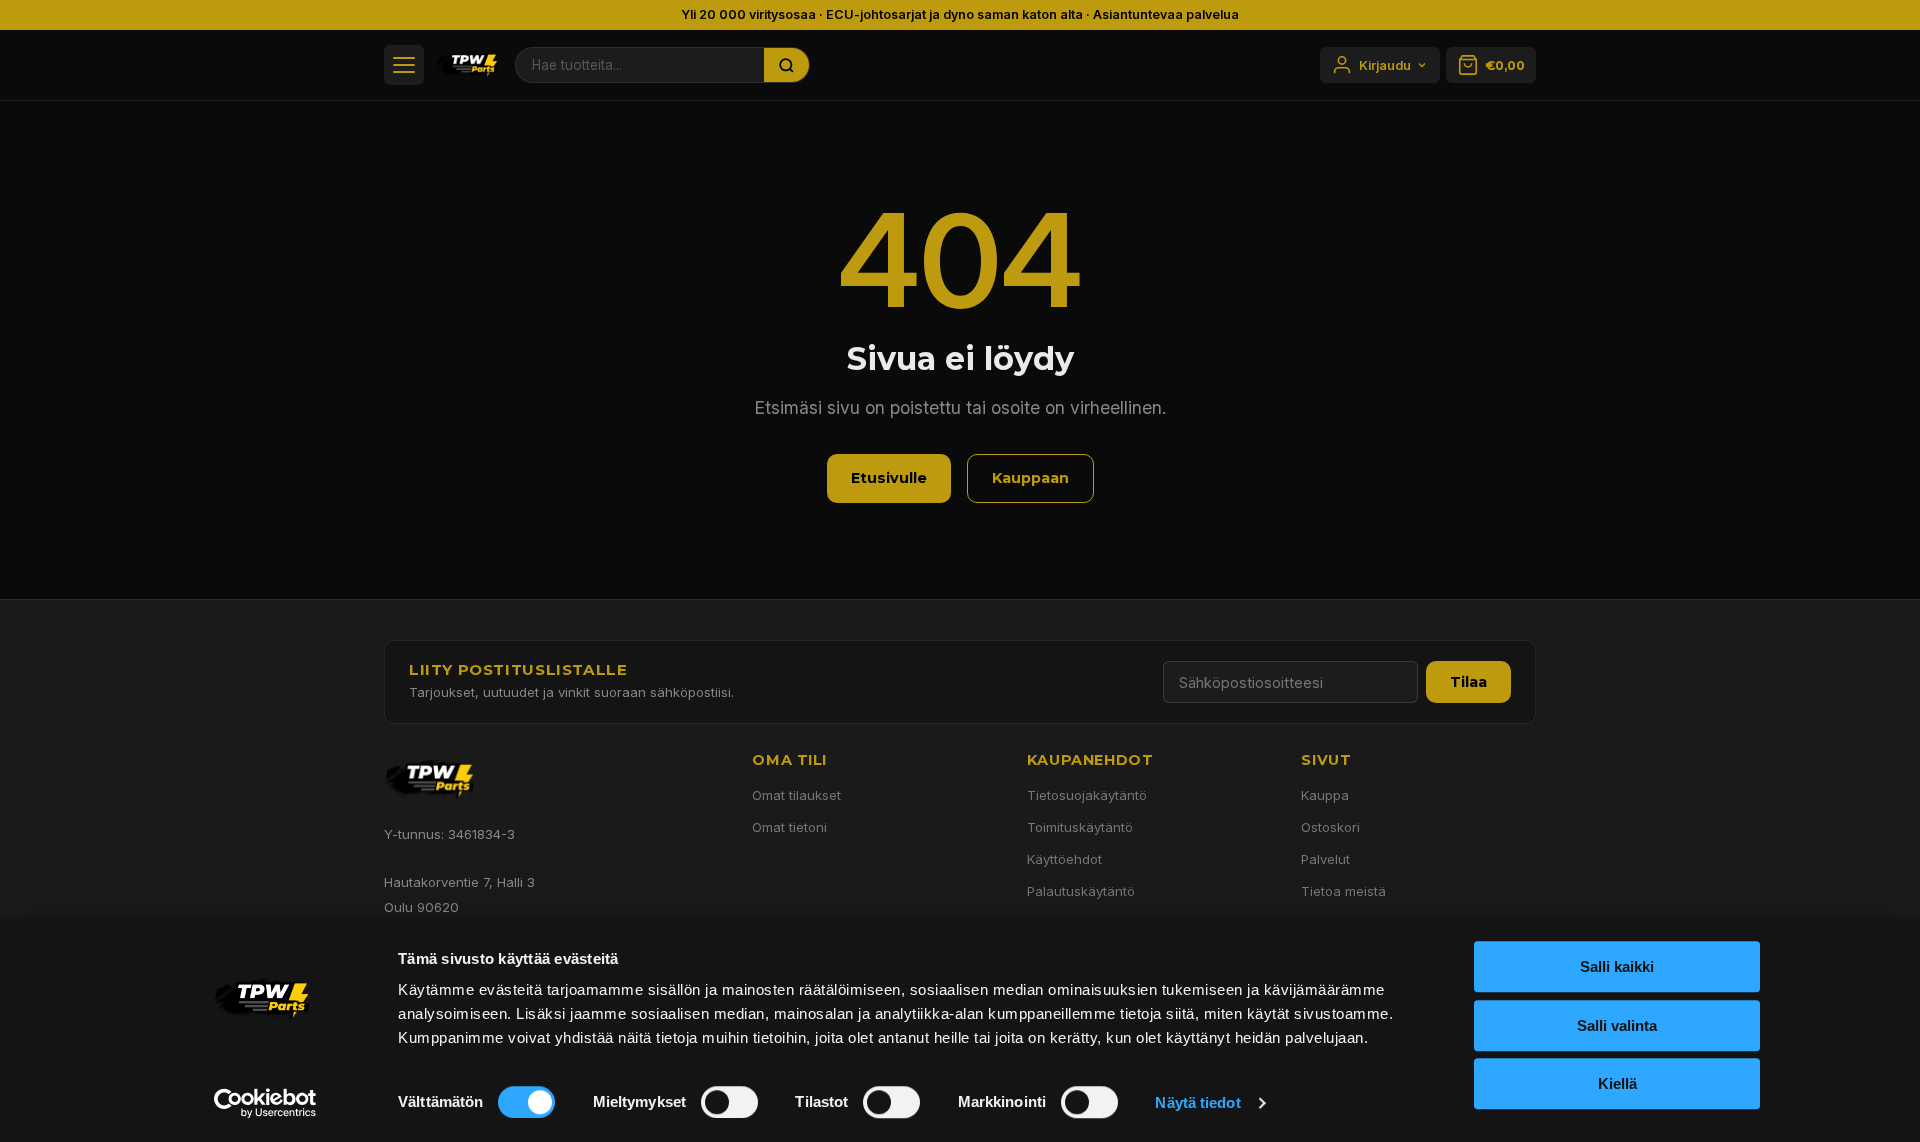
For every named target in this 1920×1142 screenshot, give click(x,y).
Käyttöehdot (1064, 859)
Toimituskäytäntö (1080, 827)
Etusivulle (889, 478)
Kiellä (1617, 1083)
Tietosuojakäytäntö (1087, 795)
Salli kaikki (1617, 966)
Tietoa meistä (1343, 891)
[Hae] (787, 65)
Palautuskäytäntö (1081, 891)
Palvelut (1325, 859)
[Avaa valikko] (404, 65)
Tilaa (1468, 682)
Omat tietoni (789, 827)
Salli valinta (1617, 1025)
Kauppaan (1030, 478)
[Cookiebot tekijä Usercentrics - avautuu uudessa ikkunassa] (265, 1103)
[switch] (729, 1102)
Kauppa (1325, 795)
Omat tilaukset (796, 795)
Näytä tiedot (1197, 1102)
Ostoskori (1330, 827)
